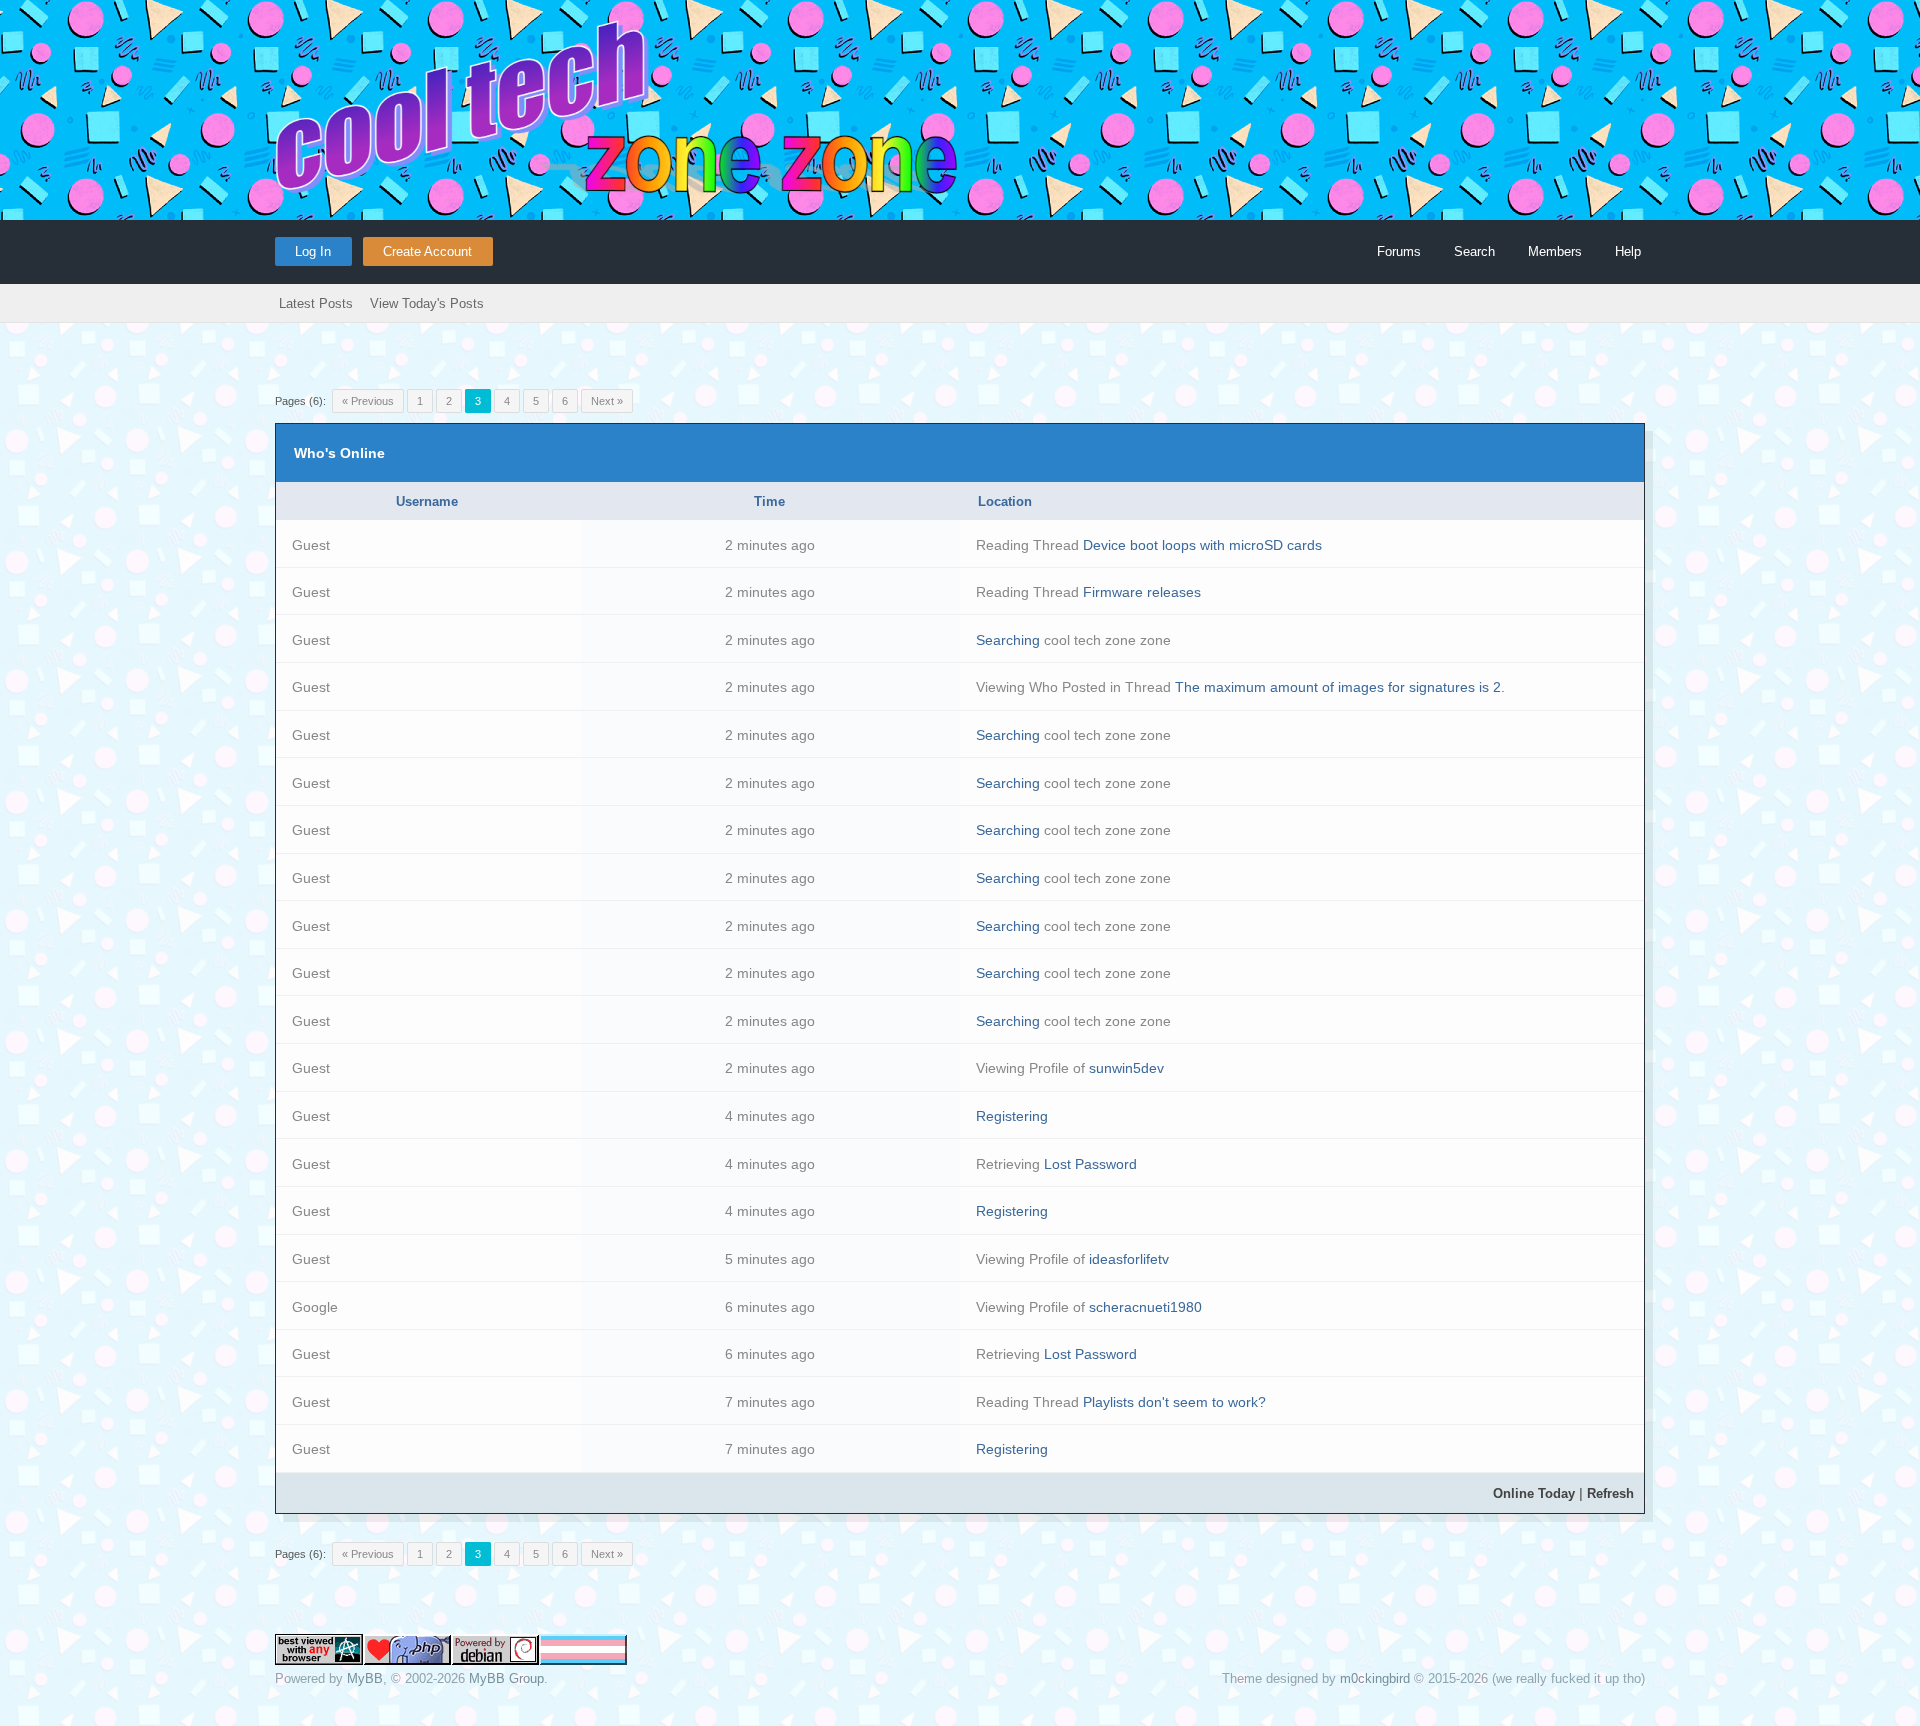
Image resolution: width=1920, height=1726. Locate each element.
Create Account (427, 251)
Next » (607, 401)
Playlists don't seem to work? (1174, 1402)
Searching (1008, 640)
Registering (1012, 1116)
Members (1555, 251)
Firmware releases (1142, 592)
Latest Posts (316, 303)
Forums (1399, 251)
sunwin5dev (1126, 1068)
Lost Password (1090, 1164)
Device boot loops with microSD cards (1202, 545)
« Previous (368, 401)
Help (1628, 251)
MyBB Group (506, 1678)
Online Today (1534, 1493)
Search (1474, 251)
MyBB (365, 1678)
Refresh (1610, 1493)
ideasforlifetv (1129, 1259)
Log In (313, 251)
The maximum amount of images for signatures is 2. (1340, 687)
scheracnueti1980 (1145, 1307)
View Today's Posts (427, 303)
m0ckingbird (1375, 1678)
